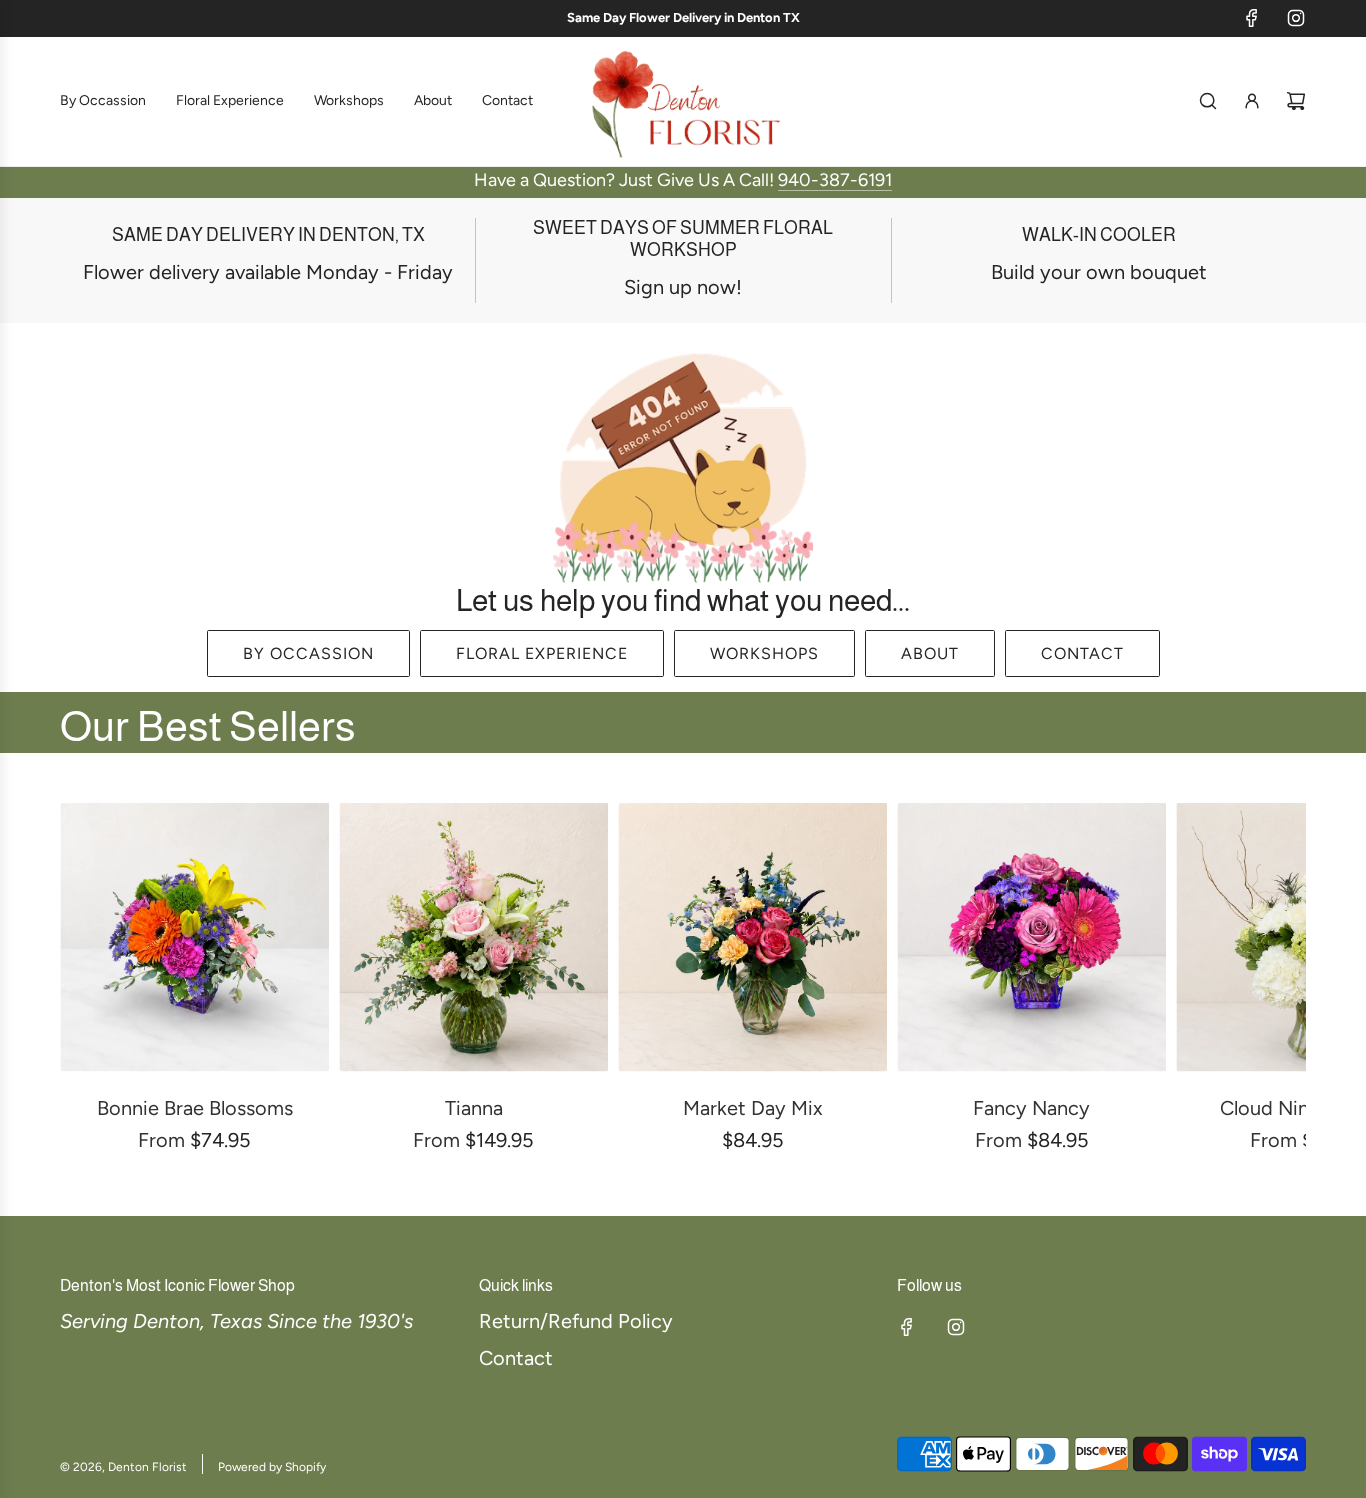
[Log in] (1252, 101)
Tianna (474, 1108)
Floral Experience (542, 653)
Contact (1082, 653)
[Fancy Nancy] (1031, 937)
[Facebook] (1252, 18)
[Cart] (1296, 101)
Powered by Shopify (272, 1467)
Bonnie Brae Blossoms (195, 1108)
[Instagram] (1296, 18)
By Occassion (308, 653)
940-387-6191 (835, 180)
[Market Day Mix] (752, 937)
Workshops (764, 653)
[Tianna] (473, 937)
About (930, 653)
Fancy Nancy (1031, 1108)
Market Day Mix (753, 1108)
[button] (82, 979)
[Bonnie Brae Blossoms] (194, 937)
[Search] (1208, 101)
